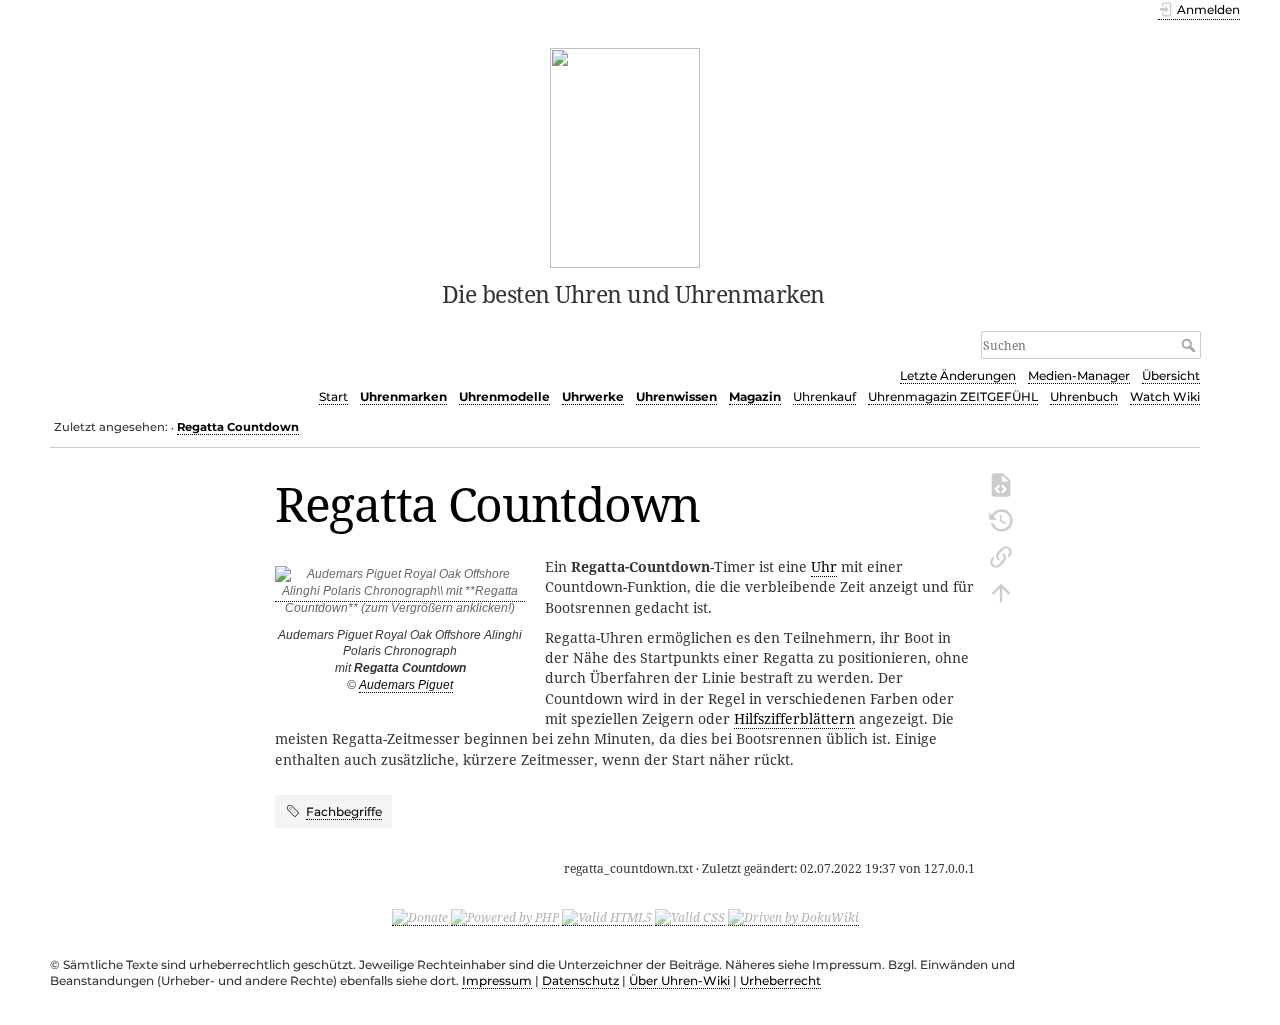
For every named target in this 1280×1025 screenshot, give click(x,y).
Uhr (824, 566)
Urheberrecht (780, 980)
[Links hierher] (1001, 555)
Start (333, 396)
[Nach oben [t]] (1001, 591)
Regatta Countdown (238, 427)
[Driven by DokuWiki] (793, 917)
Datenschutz (580, 980)
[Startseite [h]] (625, 156)
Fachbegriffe (344, 811)
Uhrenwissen (676, 396)
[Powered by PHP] (505, 917)
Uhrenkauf (824, 396)
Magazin (755, 396)
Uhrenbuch (1084, 396)
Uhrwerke (593, 396)
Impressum (497, 980)
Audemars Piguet (406, 685)
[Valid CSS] (690, 917)
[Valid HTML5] (607, 917)
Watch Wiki (1165, 396)
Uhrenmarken (403, 396)
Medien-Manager (1079, 375)
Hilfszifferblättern (794, 718)
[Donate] (420, 917)
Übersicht (1171, 375)
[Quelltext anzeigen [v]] (1001, 483)
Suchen (1190, 345)
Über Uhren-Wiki (679, 980)
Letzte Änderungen (958, 375)
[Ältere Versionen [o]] (1001, 519)
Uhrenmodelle (504, 396)
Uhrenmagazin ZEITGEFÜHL (953, 396)
